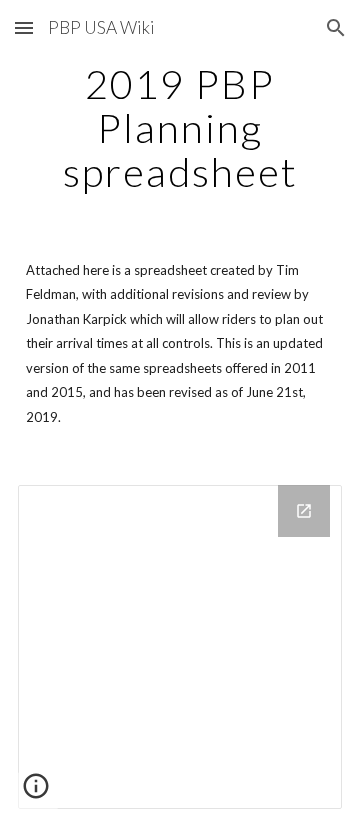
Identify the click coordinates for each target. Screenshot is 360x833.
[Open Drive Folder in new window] (304, 511)
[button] (24, 27)
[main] (180, 128)
